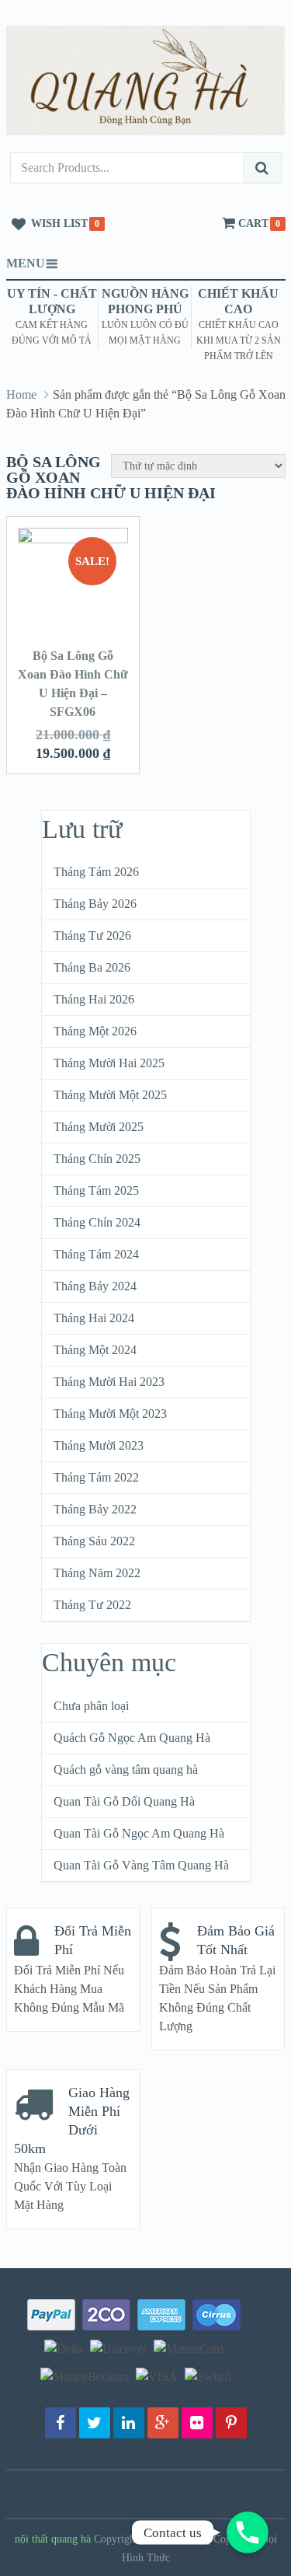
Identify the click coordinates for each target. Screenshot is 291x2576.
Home (21, 394)
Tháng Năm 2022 (97, 1573)
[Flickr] (197, 2423)
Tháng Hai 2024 (94, 1318)
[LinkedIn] (129, 2423)
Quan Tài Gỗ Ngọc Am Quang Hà (139, 1833)
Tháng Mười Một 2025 (110, 1095)
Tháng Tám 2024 (96, 1254)
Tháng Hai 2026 (94, 999)
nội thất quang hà (53, 2539)
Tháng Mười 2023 (99, 1445)
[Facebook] (61, 2423)
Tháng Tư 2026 (92, 935)
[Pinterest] (231, 2423)
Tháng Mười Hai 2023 (109, 1382)
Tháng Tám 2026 (96, 872)
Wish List (59, 223)
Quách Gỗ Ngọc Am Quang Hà (132, 1738)
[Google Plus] (163, 2423)
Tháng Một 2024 (95, 1350)
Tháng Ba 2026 (92, 967)
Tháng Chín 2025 (97, 1159)
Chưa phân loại (91, 1706)
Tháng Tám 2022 (96, 1477)
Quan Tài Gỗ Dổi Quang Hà (124, 1801)
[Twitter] (95, 2423)
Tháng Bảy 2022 (95, 1509)
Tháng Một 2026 (95, 1031)
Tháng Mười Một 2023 (110, 1414)
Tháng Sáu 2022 (94, 1541)
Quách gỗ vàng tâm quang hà (126, 1770)
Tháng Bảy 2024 (95, 1286)
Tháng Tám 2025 (96, 1190)
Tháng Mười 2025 (99, 1127)
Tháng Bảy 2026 (95, 904)
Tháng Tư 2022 (92, 1605)
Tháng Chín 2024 (97, 1222)
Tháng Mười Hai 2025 (109, 1063)
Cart (253, 223)
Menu (26, 263)
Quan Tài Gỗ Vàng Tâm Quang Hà (141, 1865)
